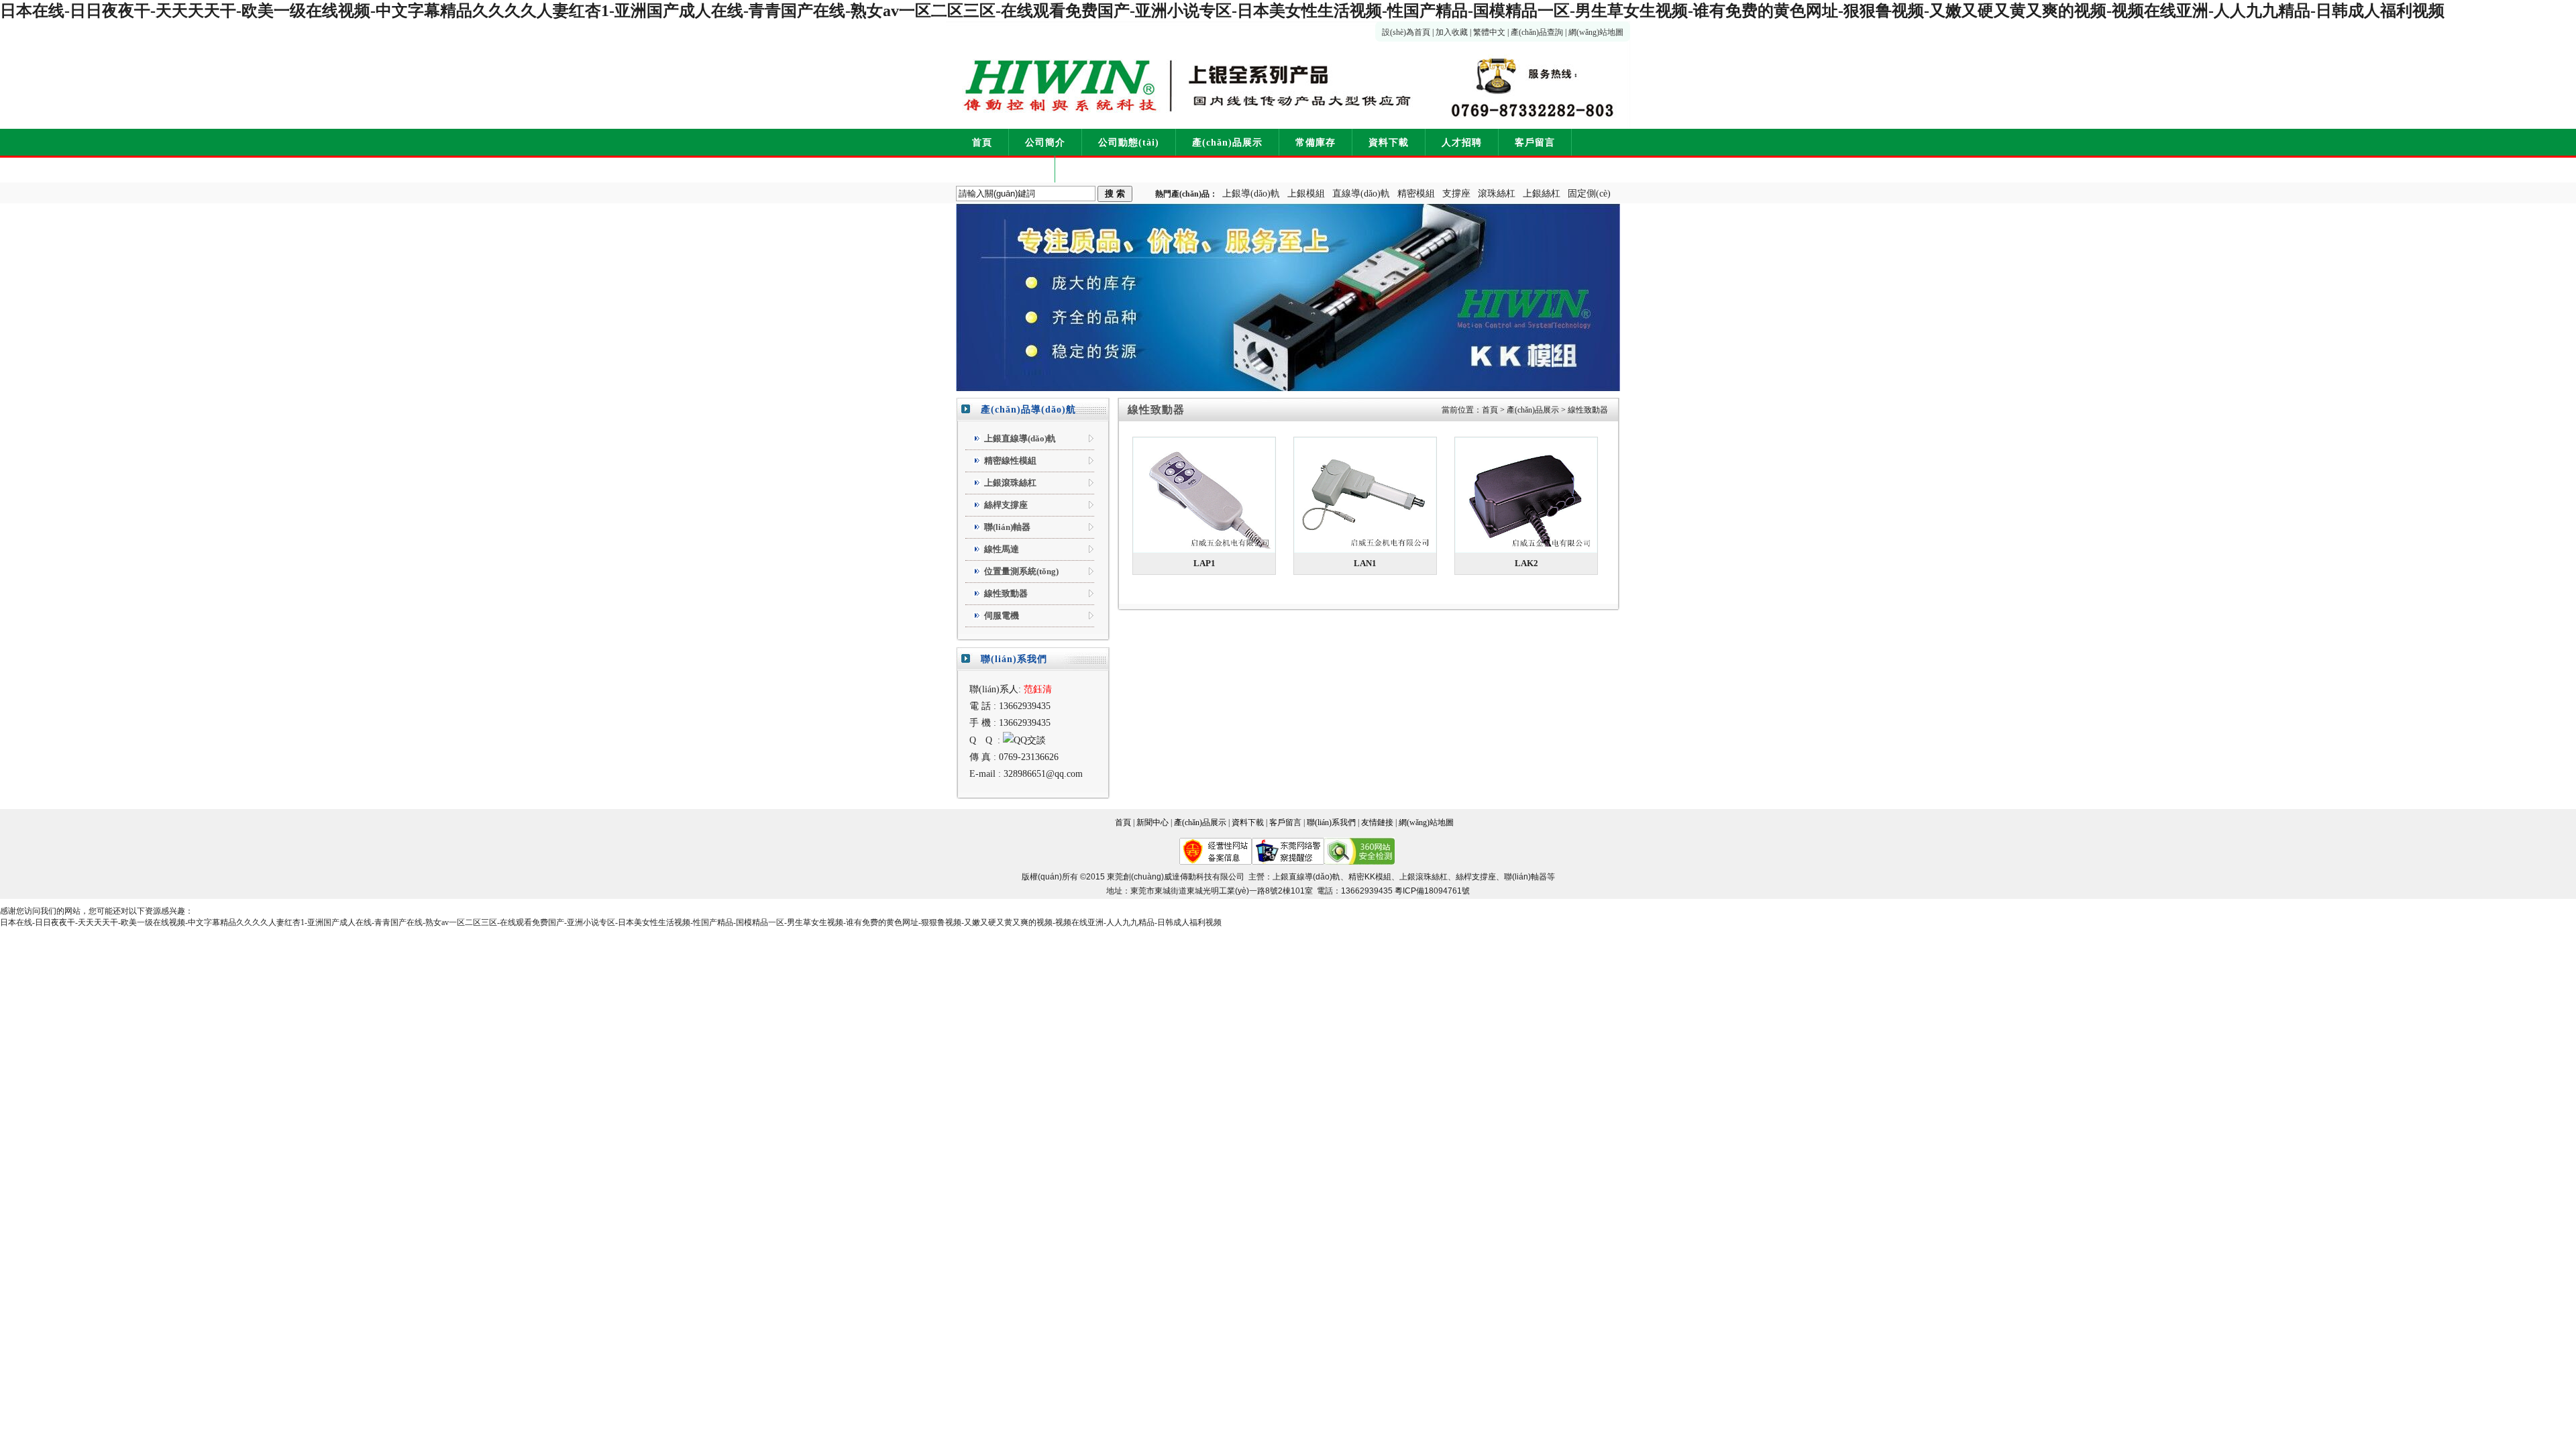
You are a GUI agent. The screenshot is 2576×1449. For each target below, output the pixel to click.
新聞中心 (1152, 822)
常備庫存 (1316, 143)
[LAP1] (1204, 495)
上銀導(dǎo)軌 (1251, 194)
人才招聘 (1462, 143)
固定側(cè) (1589, 194)
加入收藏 (1452, 32)
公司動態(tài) (1129, 143)
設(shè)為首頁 (1406, 32)
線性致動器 (1588, 410)
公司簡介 (1045, 143)
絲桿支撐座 (1476, 877)
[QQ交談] (1024, 740)
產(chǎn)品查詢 (1537, 32)
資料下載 (1389, 143)
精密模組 (1416, 194)
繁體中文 (1489, 32)
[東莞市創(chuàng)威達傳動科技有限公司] (1143, 75)
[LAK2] (1526, 495)
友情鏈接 (1377, 822)
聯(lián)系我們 (1005, 169)
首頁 (982, 143)
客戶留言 (1535, 143)
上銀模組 (1306, 194)
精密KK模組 (1370, 877)
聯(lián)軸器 (1525, 877)
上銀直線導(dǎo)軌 (1306, 877)
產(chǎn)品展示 (1227, 143)
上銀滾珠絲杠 (1424, 877)
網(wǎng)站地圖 (1596, 32)
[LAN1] (1365, 495)
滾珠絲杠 (1497, 194)
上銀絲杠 (1542, 194)
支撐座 (1456, 194)
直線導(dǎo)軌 (1361, 194)
